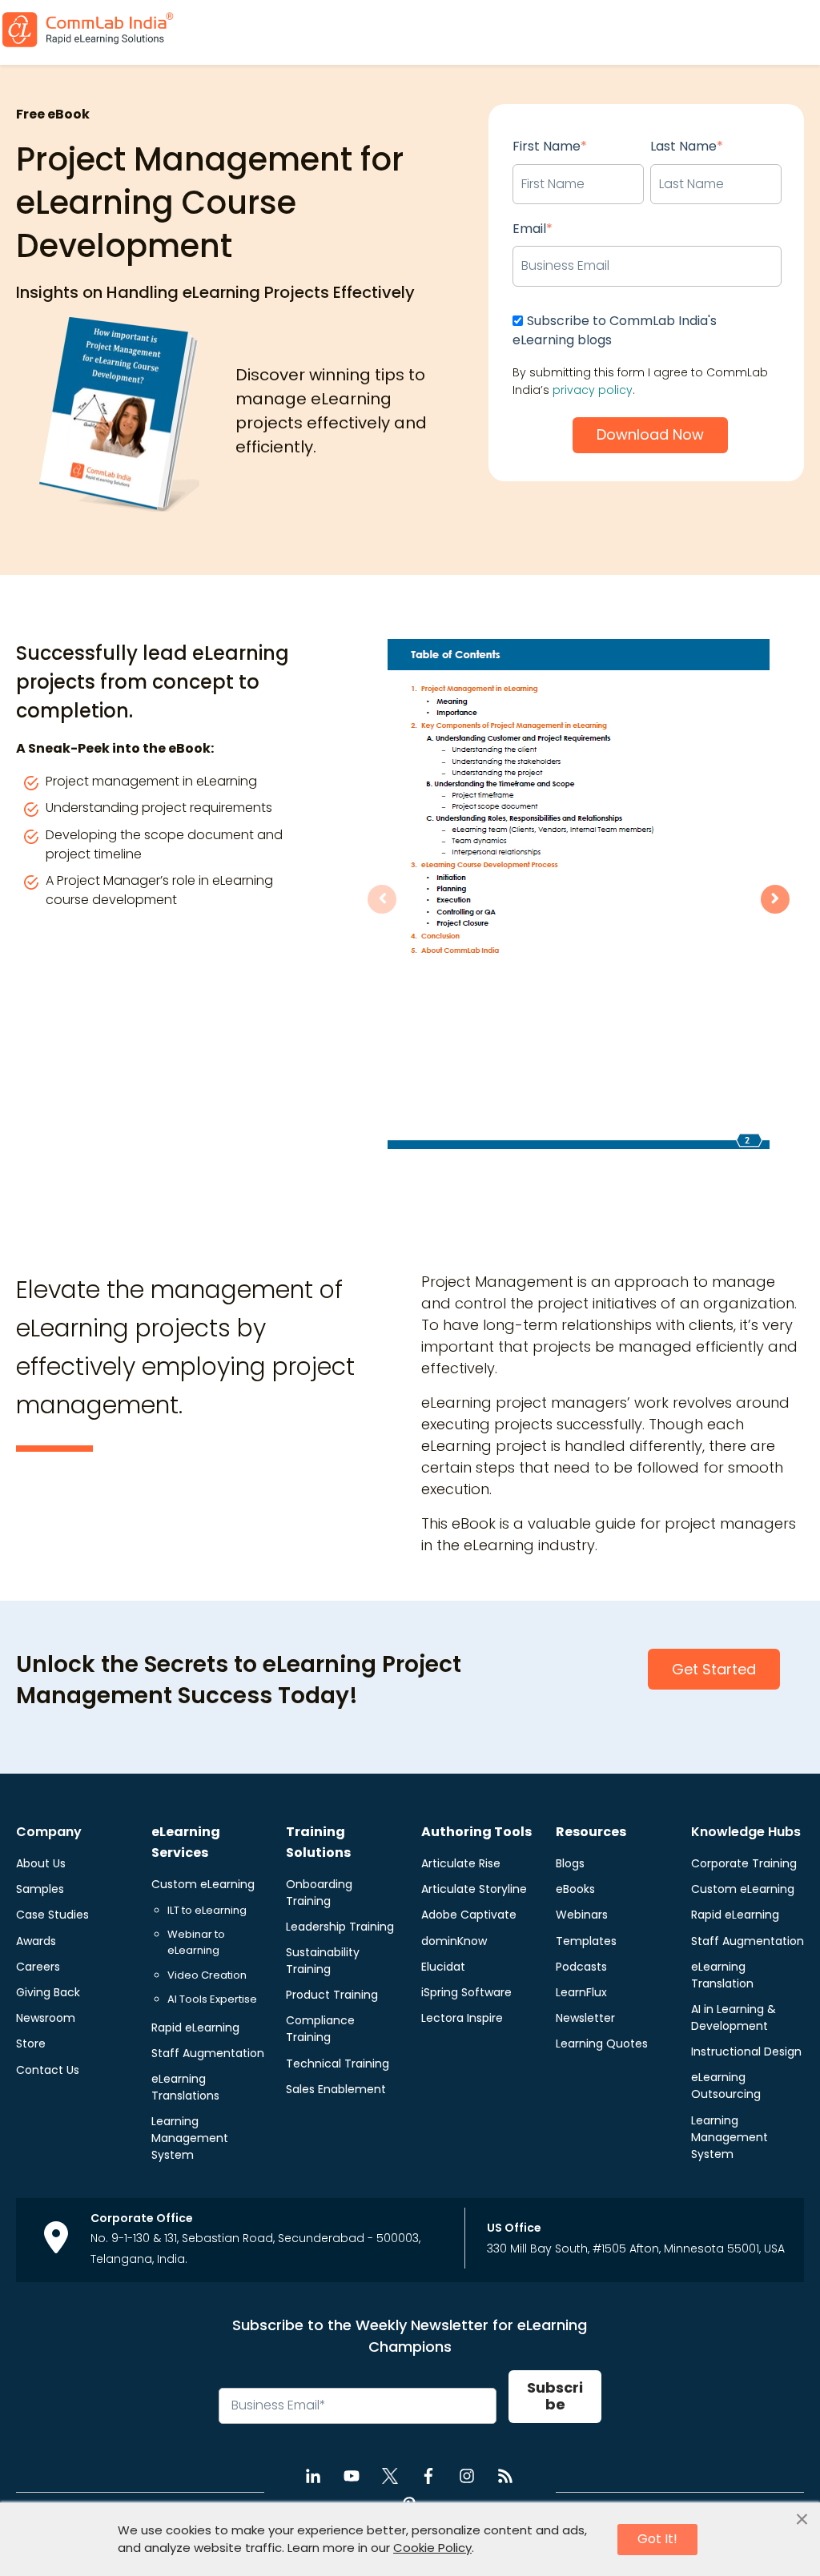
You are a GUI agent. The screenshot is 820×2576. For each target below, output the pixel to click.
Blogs (570, 1863)
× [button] (802, 2520)
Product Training (332, 1995)
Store (31, 2044)
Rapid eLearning (195, 2027)
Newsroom (46, 2018)
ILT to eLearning (207, 1910)
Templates (586, 1941)
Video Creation (207, 1975)
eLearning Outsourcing (726, 2086)
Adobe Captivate (469, 1915)
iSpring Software (466, 1992)
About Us (41, 1863)
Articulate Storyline (474, 1889)
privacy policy (593, 390)
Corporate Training (744, 1863)
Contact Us (48, 2070)
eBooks (575, 1889)
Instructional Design (746, 2052)
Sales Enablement (336, 2089)
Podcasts (581, 1967)
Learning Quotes (602, 2044)
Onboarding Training (319, 1893)
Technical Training (338, 2064)
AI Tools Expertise (212, 1999)
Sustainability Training (323, 1961)
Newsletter (585, 2018)
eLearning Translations (185, 2087)
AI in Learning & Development (734, 2017)
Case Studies (52, 1915)
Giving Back (48, 1992)
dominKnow (454, 1941)
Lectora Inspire (462, 2018)
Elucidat (443, 1967)
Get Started (714, 1669)
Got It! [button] (657, 2539)
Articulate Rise (461, 1863)
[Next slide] (775, 899)
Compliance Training (320, 2029)
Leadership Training (340, 1927)
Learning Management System (190, 2138)
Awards (36, 1941)
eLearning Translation (722, 1975)
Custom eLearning (203, 1884)
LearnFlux (581, 1992)
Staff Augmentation (208, 2053)
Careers (38, 1967)
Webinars (582, 1915)
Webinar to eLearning (196, 1942)
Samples (40, 1889)
